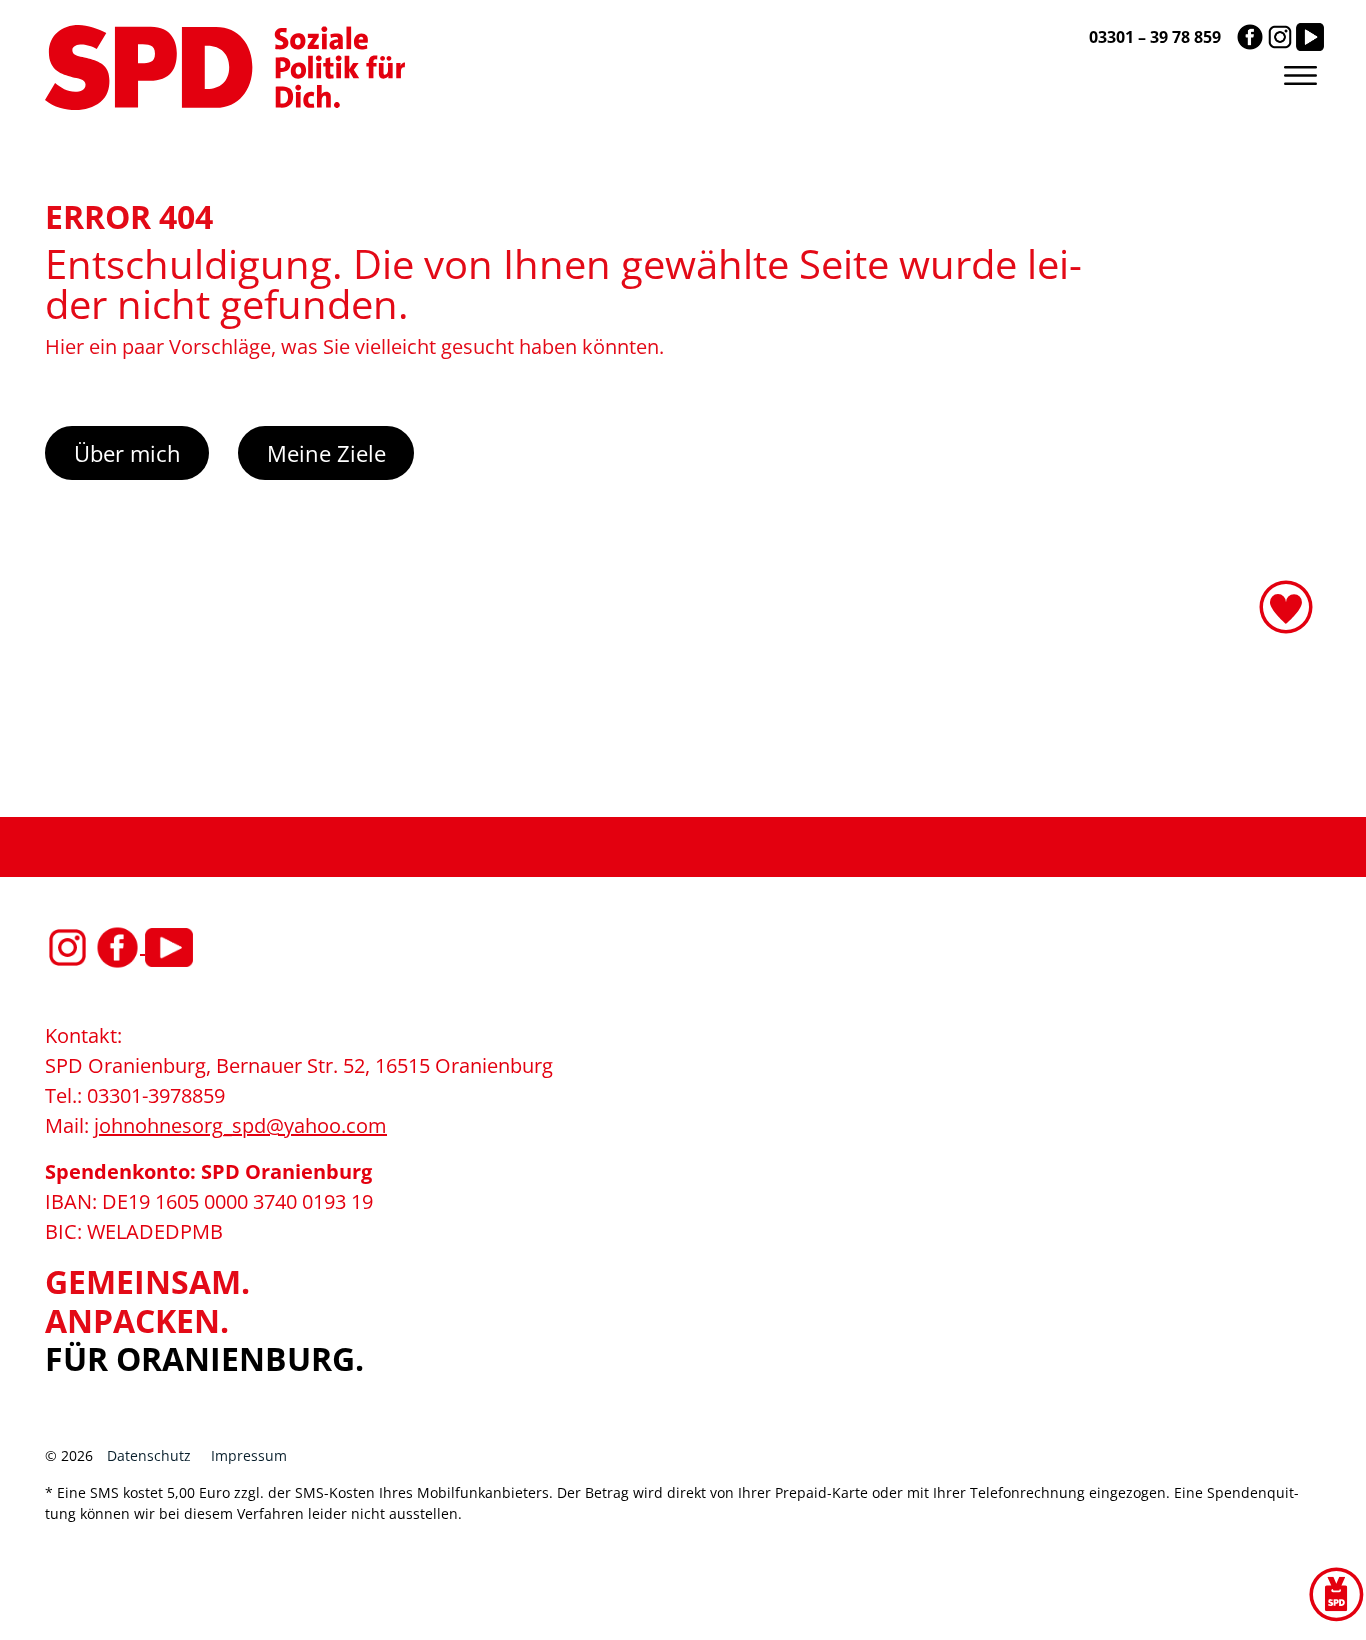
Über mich (127, 453)
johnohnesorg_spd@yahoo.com (240, 1125)
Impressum (249, 1455)
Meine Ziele (326, 453)
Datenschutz (149, 1455)
